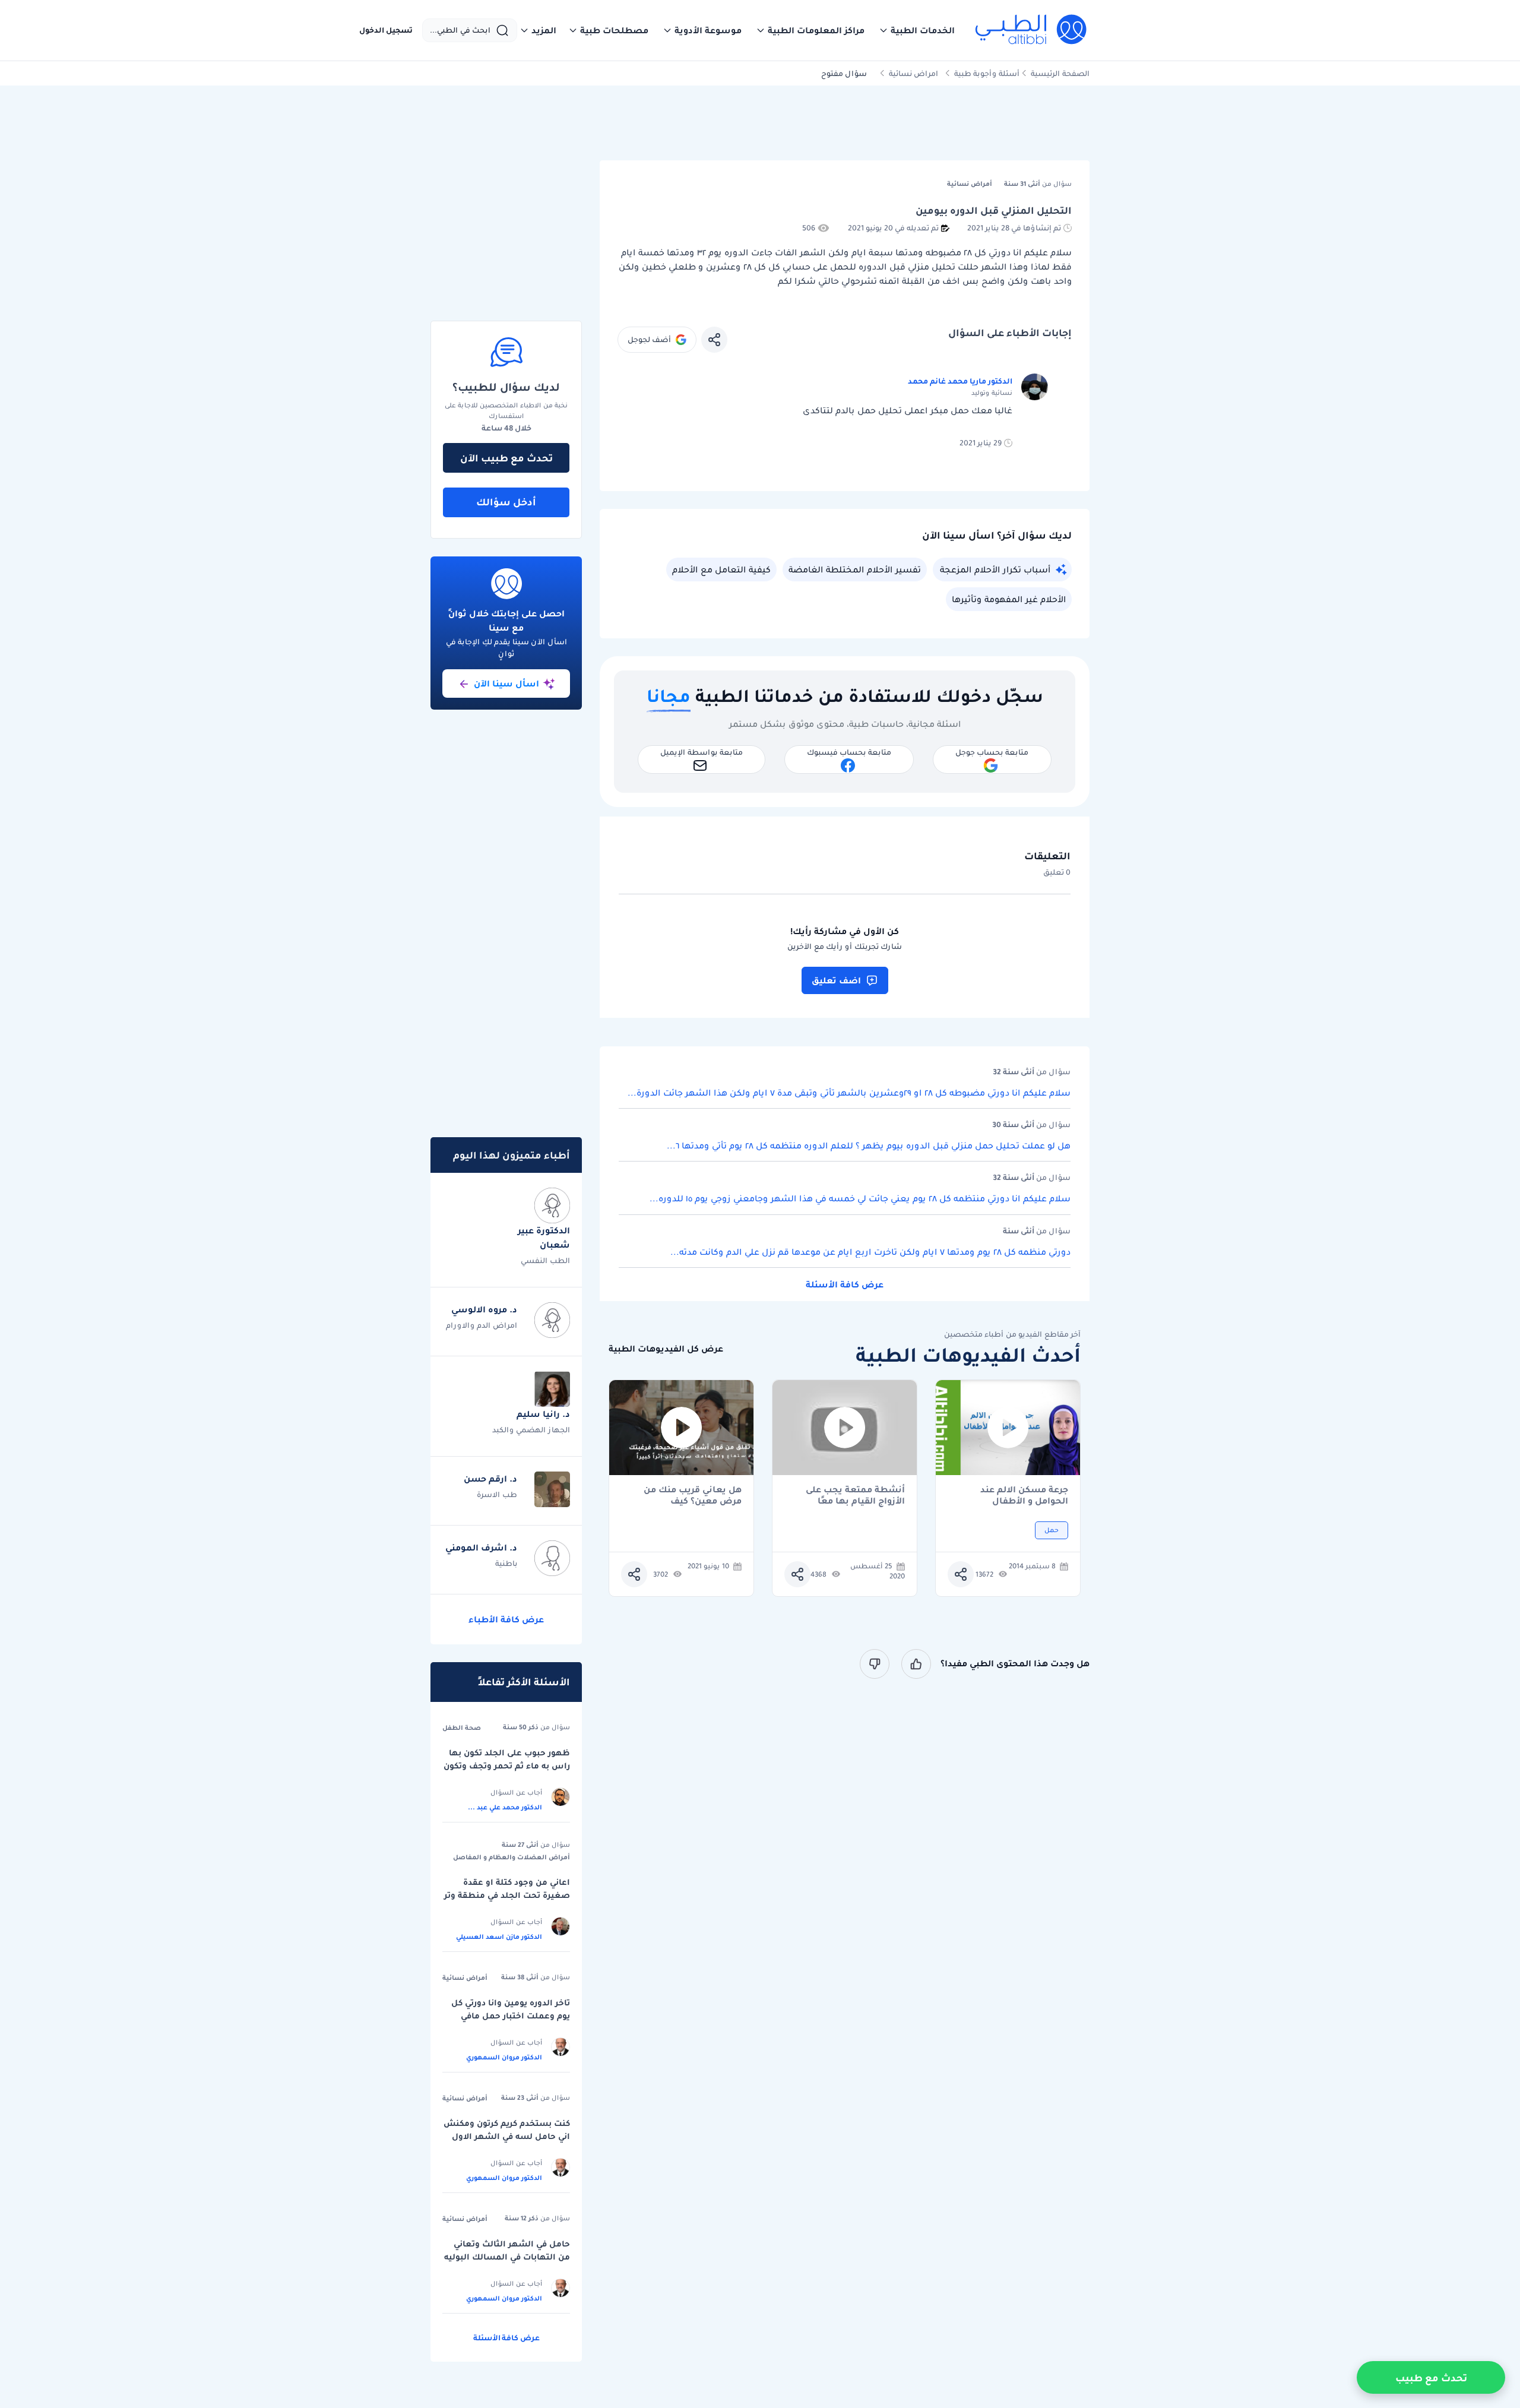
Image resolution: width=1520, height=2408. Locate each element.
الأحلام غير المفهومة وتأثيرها (1009, 599)
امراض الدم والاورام (482, 1325)
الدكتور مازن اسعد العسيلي (499, 1936)
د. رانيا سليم (543, 1414)
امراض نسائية (913, 73)
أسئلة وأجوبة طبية (987, 73)
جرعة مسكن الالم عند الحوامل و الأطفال (1024, 1495)
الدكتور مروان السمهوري (504, 2057)
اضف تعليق (836, 980)
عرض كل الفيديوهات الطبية (666, 1349)
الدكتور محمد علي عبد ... (505, 1807)
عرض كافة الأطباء (506, 1619)
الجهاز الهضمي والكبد (531, 1430)
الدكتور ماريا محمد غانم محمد (960, 381)
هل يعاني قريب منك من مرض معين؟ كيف (693, 1495)
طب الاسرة (497, 1494)
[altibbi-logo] (1032, 30)
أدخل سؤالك (506, 502)
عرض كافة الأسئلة (845, 1284)
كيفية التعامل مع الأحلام (721, 569)
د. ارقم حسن (490, 1479)
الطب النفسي (545, 1260)
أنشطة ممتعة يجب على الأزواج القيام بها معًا (855, 1495)
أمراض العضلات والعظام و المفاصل (512, 1857)
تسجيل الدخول (386, 30)
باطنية (506, 1563)
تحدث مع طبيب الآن (506, 458)
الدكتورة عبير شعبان (544, 1238)
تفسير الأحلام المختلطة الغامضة (855, 569)
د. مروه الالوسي (484, 1309)
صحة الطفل (462, 1727)
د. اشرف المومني (481, 1548)
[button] (917, 30)
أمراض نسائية (465, 1977)
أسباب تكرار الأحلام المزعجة (995, 569)
